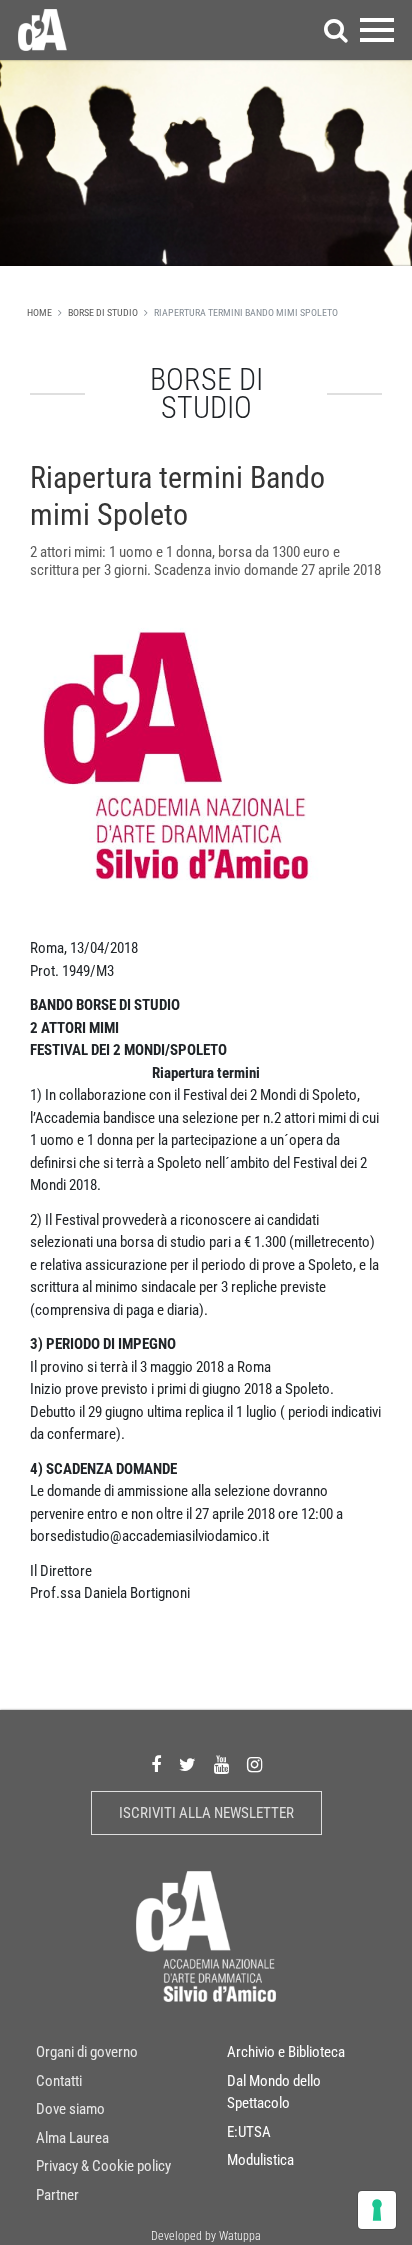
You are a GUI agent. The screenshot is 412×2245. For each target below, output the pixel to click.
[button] (336, 30)
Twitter (187, 1765)
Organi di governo (87, 2052)
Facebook (156, 1765)
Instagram (254, 1765)
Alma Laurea (72, 2138)
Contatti (59, 2081)
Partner (57, 2195)
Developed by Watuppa (206, 2236)
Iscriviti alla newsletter (206, 1813)
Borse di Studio (103, 312)
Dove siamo (70, 2109)
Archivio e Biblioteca (286, 2052)
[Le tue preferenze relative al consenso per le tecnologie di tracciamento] (377, 2210)
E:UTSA (249, 2132)
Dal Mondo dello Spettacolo (274, 2092)
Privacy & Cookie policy (103, 2166)
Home (39, 312)
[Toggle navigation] (377, 30)
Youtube (221, 1765)
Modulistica (260, 2160)
